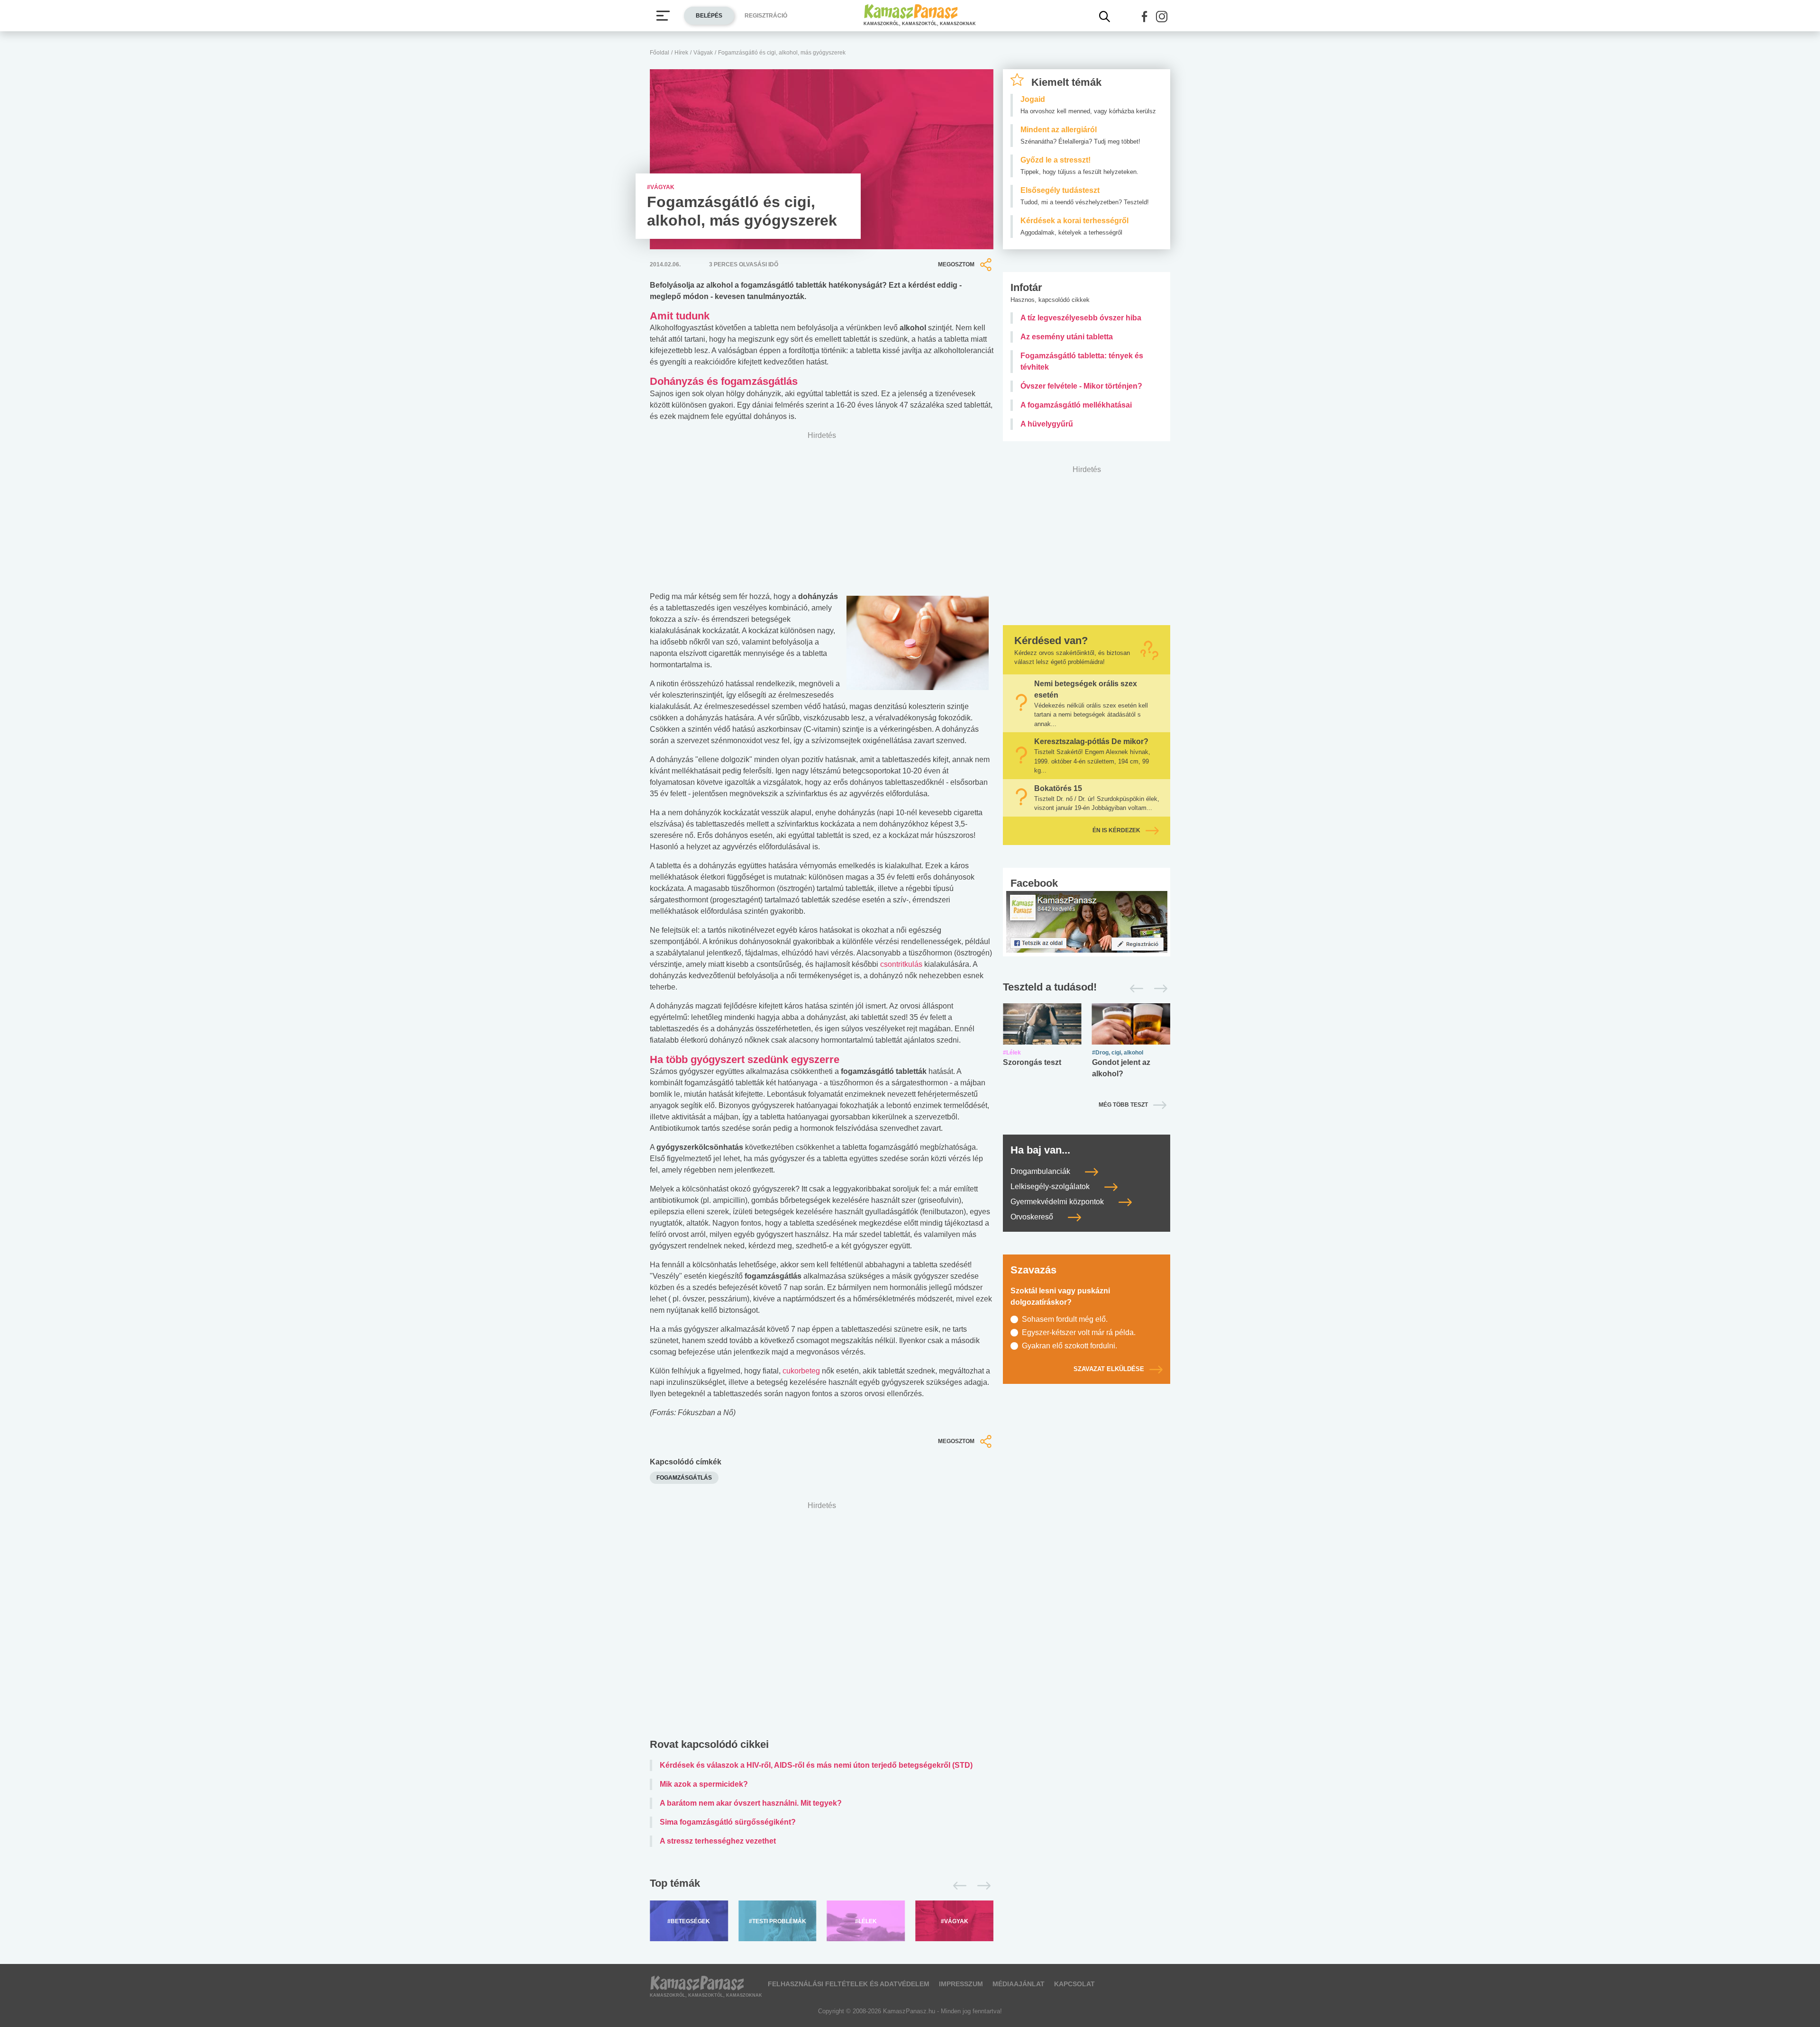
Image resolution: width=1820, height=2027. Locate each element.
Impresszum (961, 1984)
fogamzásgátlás (684, 1478)
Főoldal (660, 53)
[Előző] (957, 1886)
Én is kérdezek (1116, 830)
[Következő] (981, 1886)
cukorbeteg (801, 1371)
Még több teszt (1123, 1105)
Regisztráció (766, 16)
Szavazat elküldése (1109, 1369)
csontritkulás (901, 964)
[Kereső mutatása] (1105, 17)
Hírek (681, 53)
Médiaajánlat (1019, 1984)
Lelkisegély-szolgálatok (1051, 1186)
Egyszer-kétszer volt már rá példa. (1079, 1332)
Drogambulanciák (1041, 1171)
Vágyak (703, 53)
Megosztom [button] (956, 264)
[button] (1145, 17)
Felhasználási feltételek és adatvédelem (849, 1984)
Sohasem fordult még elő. (1065, 1319)
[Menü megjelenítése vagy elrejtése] (663, 16)
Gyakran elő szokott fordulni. (1069, 1346)
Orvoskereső (1033, 1217)
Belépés (709, 16)
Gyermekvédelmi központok (1058, 1202)
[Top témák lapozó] (822, 1886)
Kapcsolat (1074, 1984)
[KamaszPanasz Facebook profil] (1087, 921)
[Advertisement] (822, 1622)
